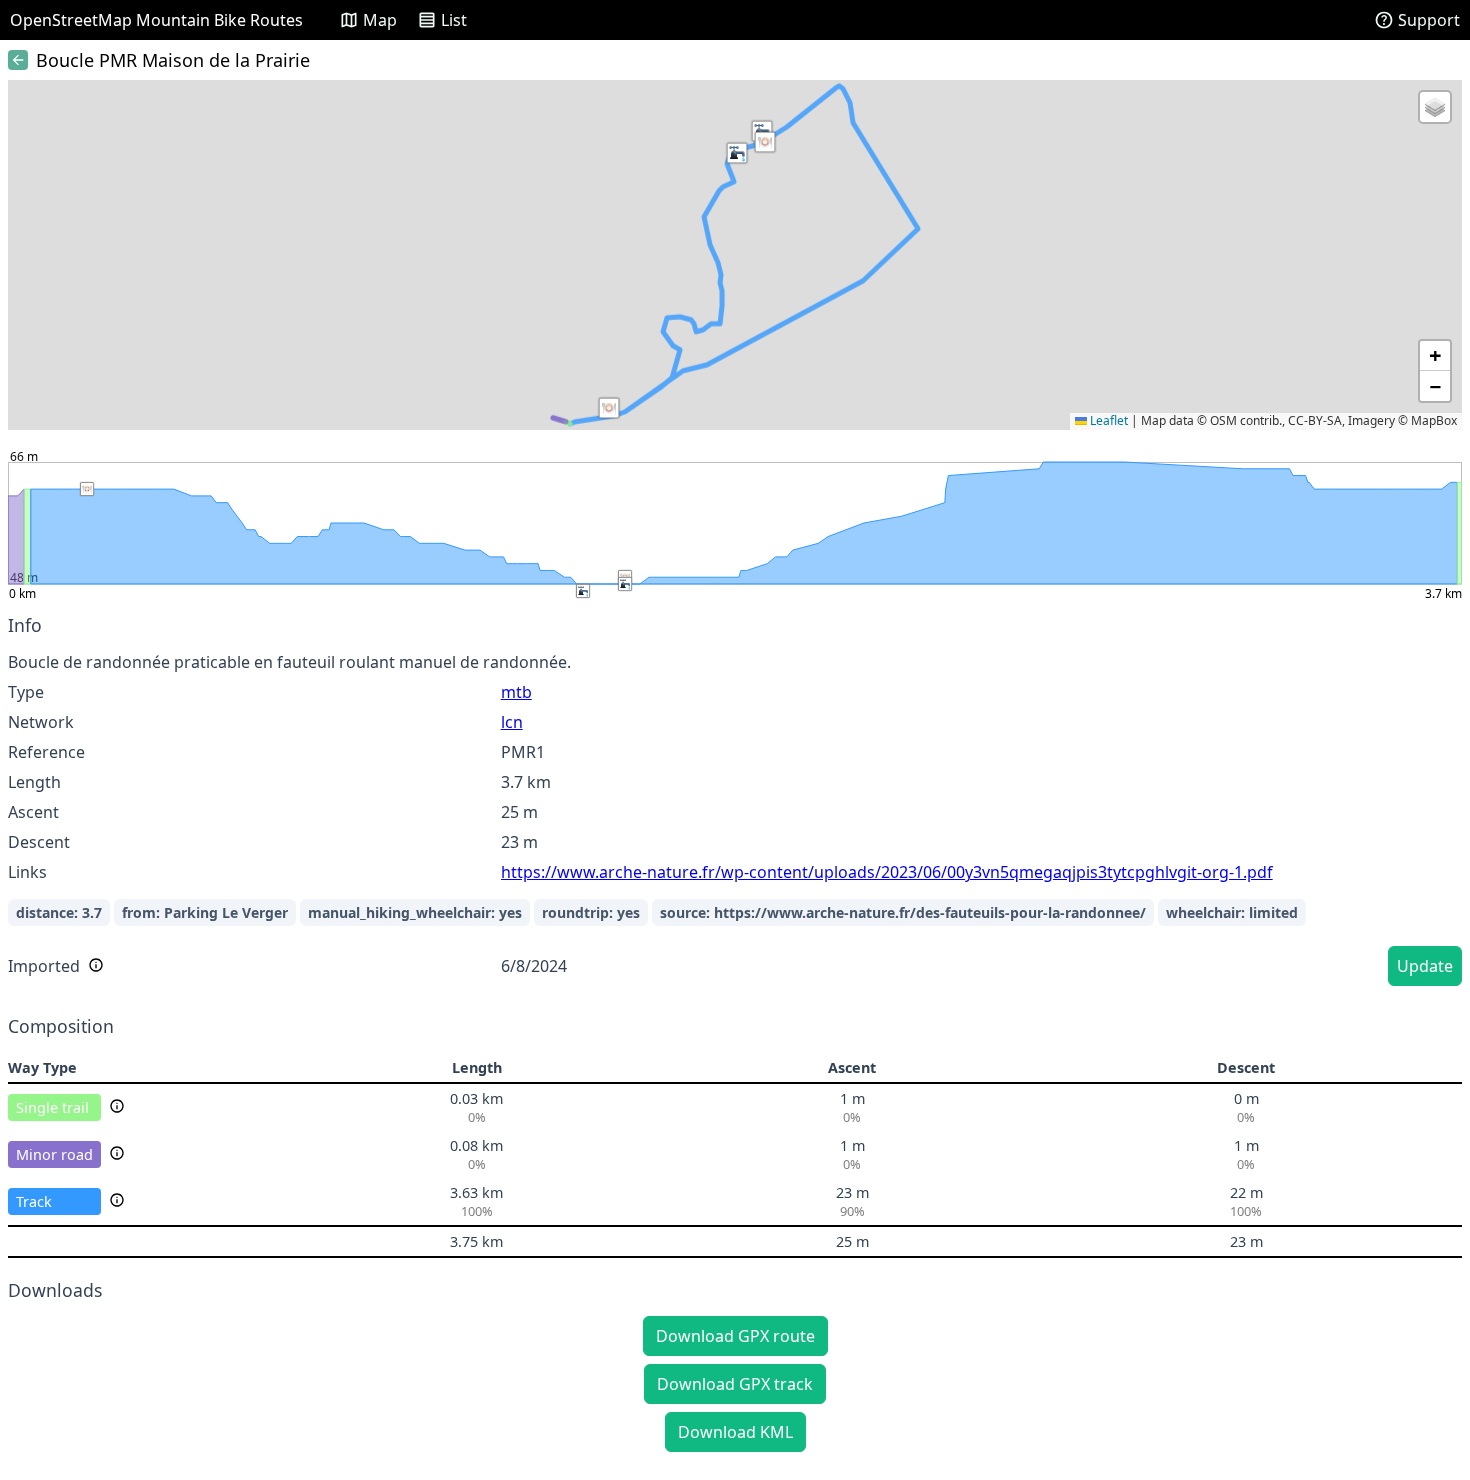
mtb (516, 692)
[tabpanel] (735, 803)
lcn (512, 722)
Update (1425, 966)
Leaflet (1107, 420)
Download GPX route (735, 1336)
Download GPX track (735, 1384)
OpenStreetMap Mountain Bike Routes (156, 20)
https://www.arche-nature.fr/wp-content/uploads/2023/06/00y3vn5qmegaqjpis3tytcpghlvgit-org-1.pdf (887, 872)
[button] (765, 142)
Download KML (735, 1432)
